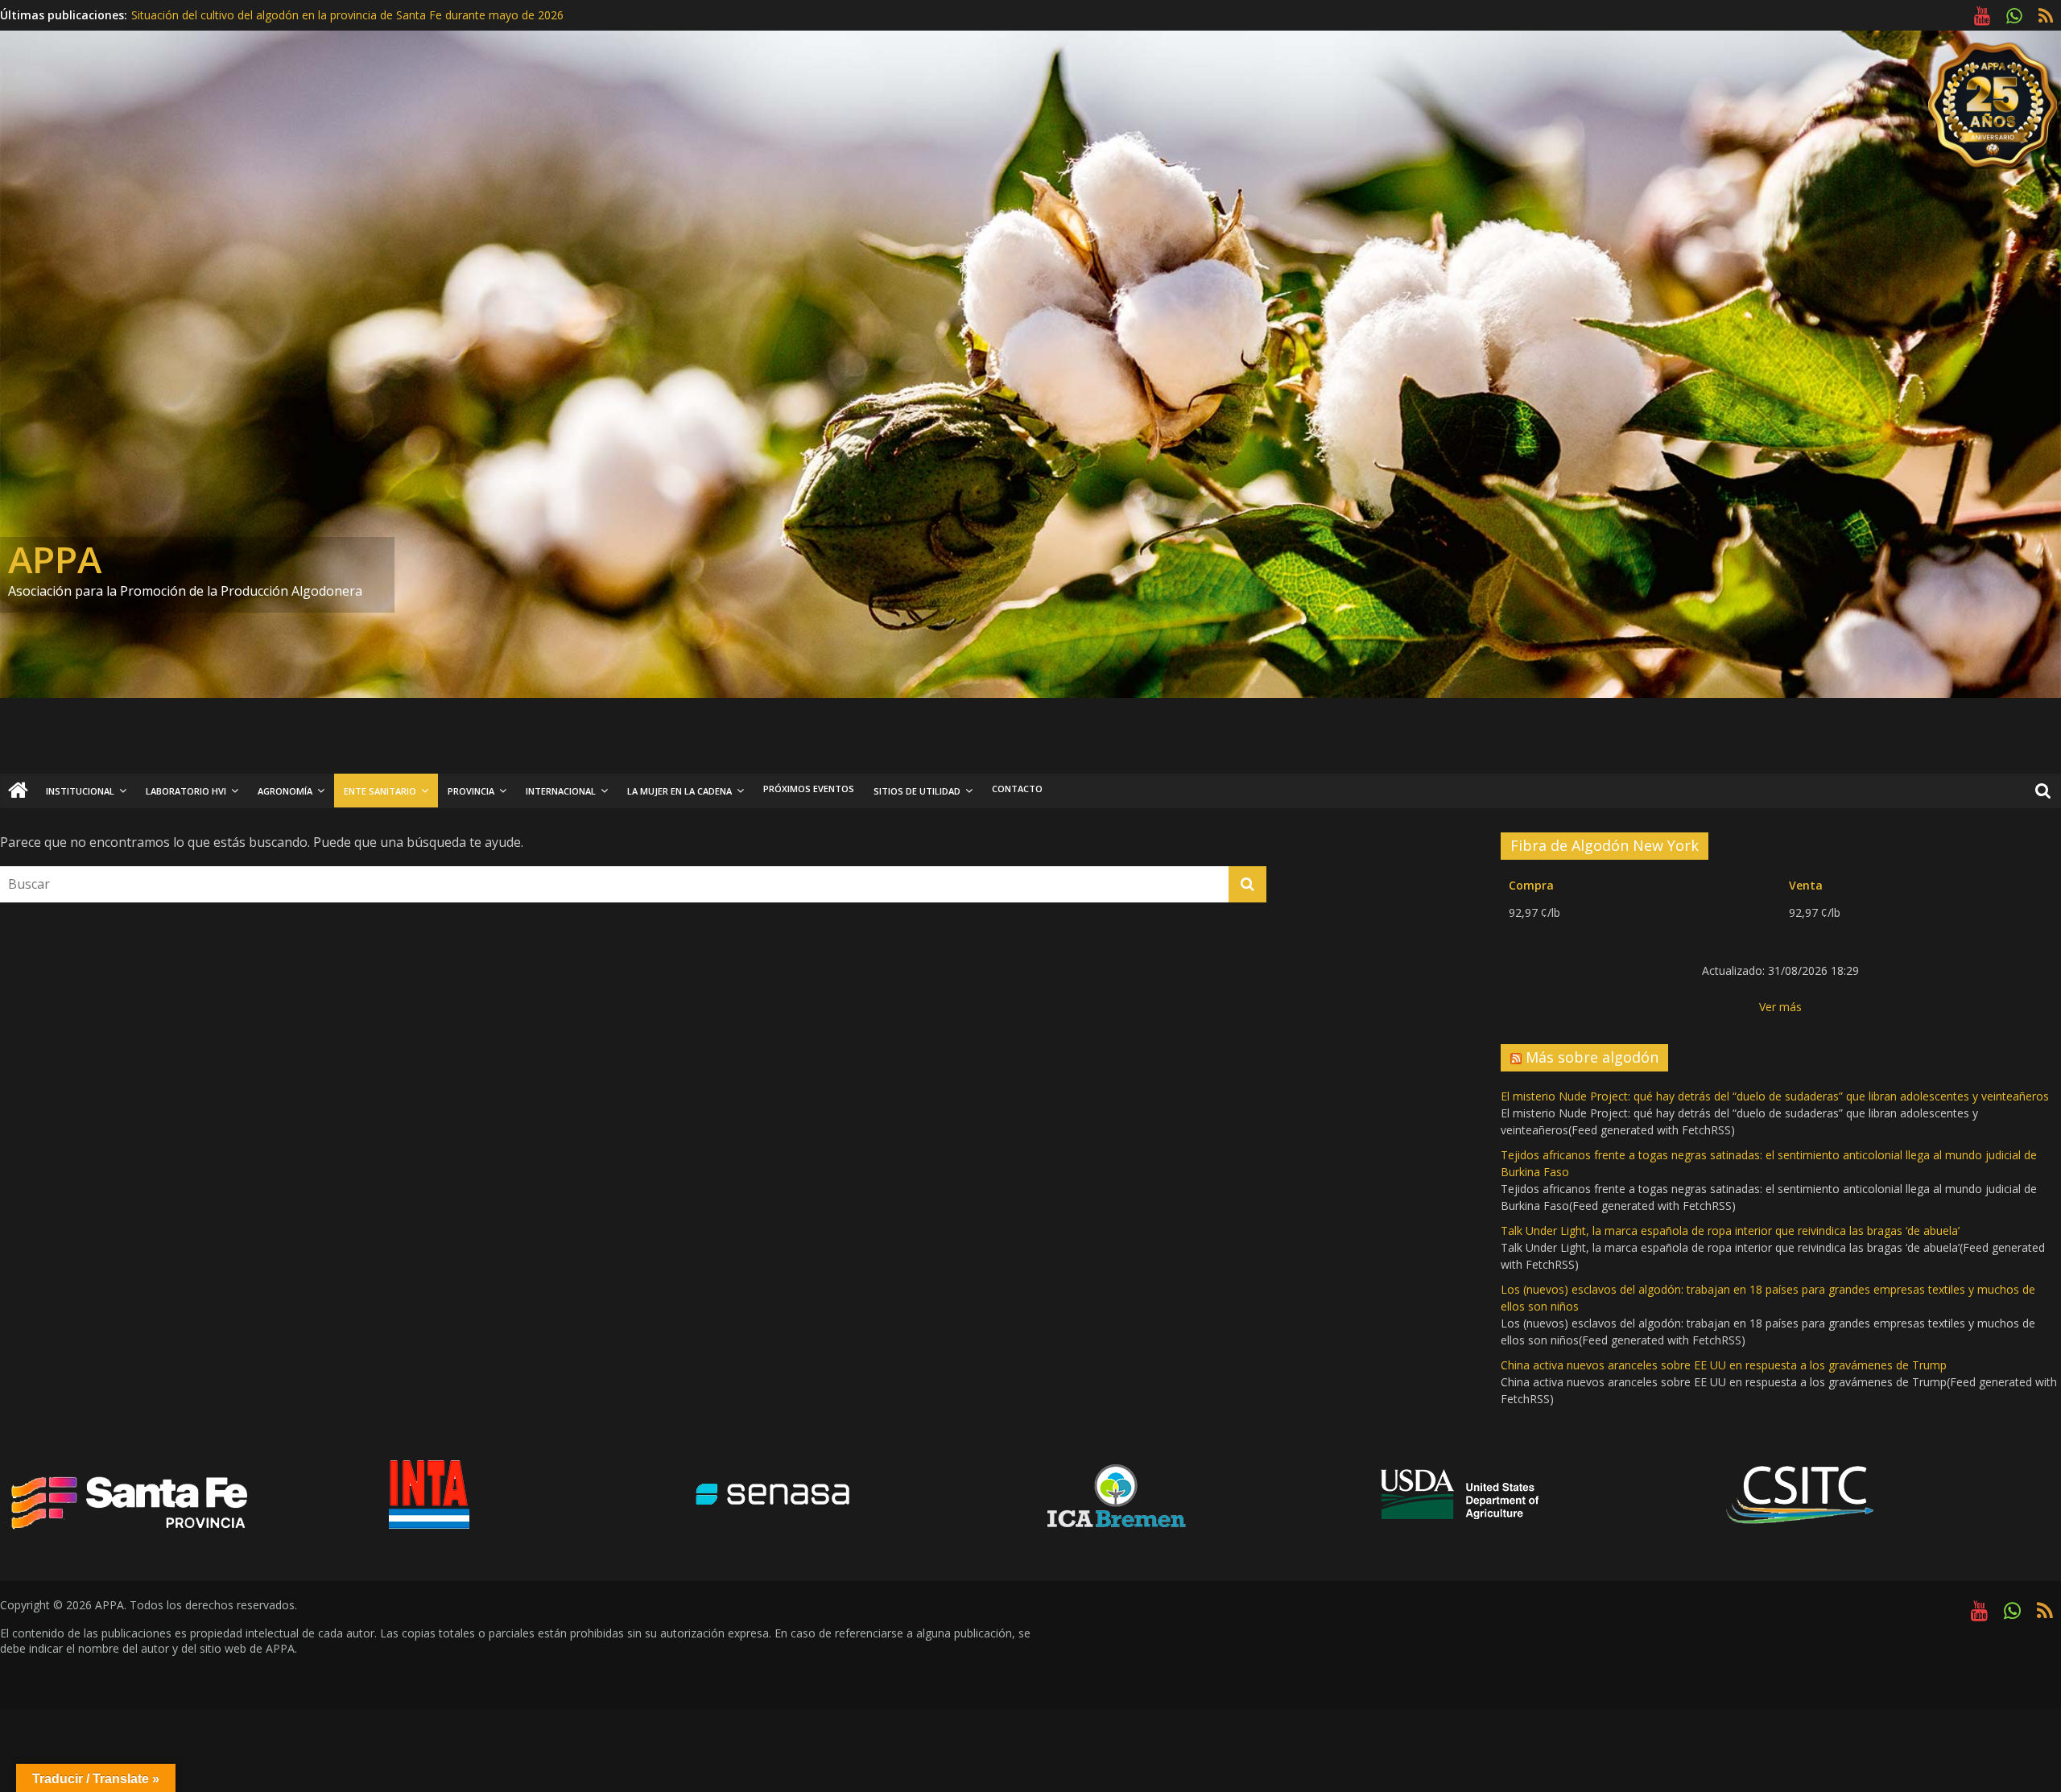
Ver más (1780, 1007)
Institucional (80, 791)
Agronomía (285, 791)
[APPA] (18, 791)
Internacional (561, 791)
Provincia (471, 791)
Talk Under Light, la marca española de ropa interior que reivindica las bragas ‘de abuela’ (1730, 1230)
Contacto (1017, 789)
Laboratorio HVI (186, 791)
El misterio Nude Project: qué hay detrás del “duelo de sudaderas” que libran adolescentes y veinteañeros (1775, 1096)
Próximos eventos (809, 789)
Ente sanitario (380, 791)
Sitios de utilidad (917, 791)
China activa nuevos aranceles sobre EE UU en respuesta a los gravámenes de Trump (1724, 1365)
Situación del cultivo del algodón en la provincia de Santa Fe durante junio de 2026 (345, 12)
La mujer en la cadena (679, 791)
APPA (55, 559)
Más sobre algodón (1592, 1057)
